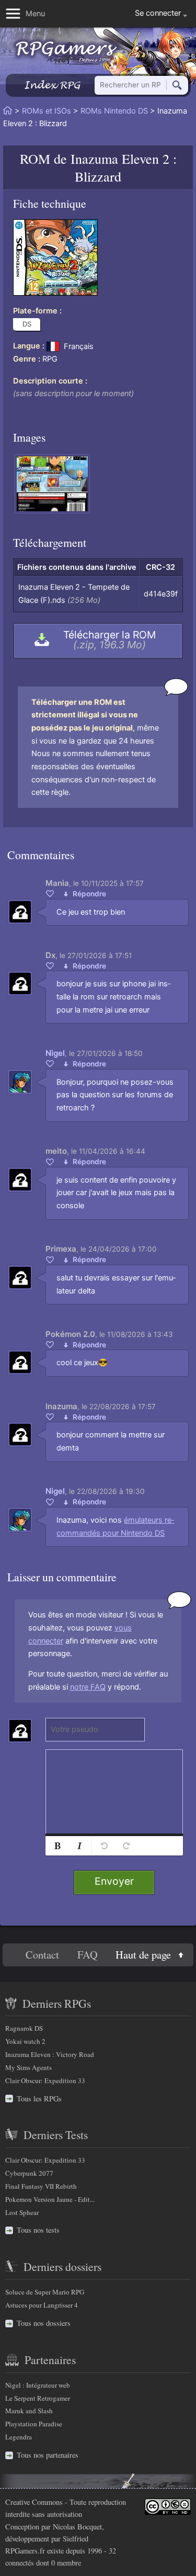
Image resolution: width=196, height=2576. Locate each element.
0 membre (66, 2563)
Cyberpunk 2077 (29, 2173)
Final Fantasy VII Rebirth (41, 2186)
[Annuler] (104, 1846)
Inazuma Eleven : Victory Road (50, 2054)
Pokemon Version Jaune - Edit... (50, 2199)
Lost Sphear (22, 2212)
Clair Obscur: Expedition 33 (45, 2080)
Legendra (19, 2437)
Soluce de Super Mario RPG (45, 2292)
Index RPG (52, 85)
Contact (42, 1955)
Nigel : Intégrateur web (38, 2385)
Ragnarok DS (24, 2028)
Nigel (55, 1053)
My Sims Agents (28, 2067)
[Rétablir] (126, 1846)
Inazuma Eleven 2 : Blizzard (124, 167)
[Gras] (57, 1846)
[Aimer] (50, 893)
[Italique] (79, 1846)
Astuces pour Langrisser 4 (42, 2305)
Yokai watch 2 (25, 2041)
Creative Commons (34, 2502)
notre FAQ (88, 1687)
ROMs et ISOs (47, 111)
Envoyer (114, 1881)
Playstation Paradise (34, 2424)
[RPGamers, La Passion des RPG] (66, 52)
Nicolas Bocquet (77, 2527)
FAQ (88, 1955)
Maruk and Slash (29, 2411)
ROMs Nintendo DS (114, 111)
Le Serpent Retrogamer (38, 2398)
